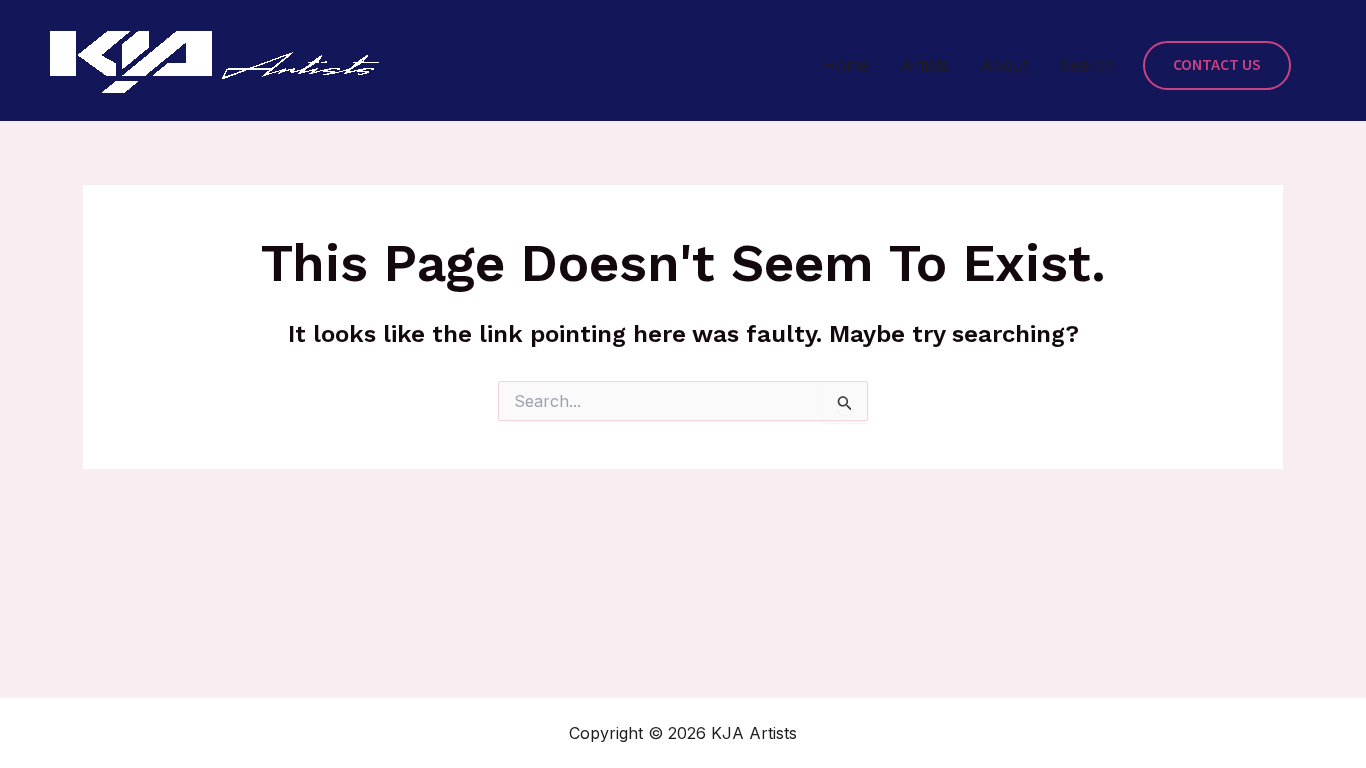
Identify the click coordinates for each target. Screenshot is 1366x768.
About (1004, 65)
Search (1087, 65)
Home (846, 65)
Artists (925, 65)
